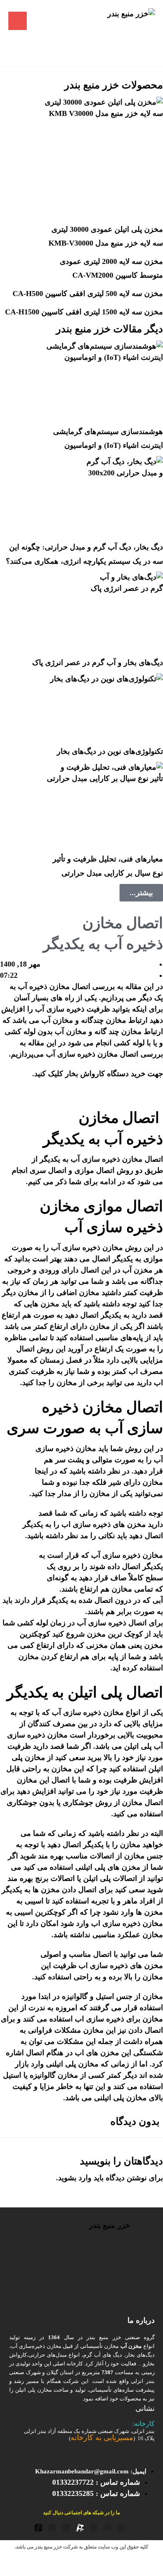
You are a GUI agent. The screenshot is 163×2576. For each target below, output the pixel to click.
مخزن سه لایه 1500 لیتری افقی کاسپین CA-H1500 (84, 312)
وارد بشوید (75, 2178)
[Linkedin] (66, 2528)
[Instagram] (94, 2528)
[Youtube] (121, 2528)
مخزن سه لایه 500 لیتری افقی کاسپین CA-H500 (88, 294)
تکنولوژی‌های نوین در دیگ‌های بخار (110, 751)
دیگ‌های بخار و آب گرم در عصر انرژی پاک (98, 663)
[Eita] (38, 2528)
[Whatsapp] (52, 2528)
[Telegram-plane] (107, 2528)
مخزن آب (138, 1270)
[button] (18, 21)
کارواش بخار (85, 1074)
